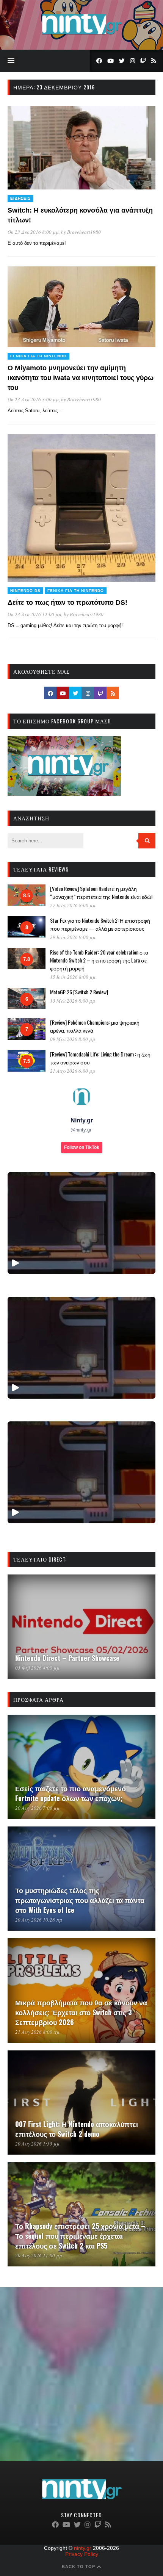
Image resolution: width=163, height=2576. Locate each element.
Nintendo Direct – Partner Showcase (67, 1658)
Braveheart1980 (84, 232)
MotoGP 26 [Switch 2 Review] (79, 992)
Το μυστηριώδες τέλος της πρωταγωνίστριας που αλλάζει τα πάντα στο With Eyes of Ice (80, 1900)
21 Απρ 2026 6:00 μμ (73, 1071)
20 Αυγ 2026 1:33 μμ (37, 2144)
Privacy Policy (82, 2554)
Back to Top (79, 2567)
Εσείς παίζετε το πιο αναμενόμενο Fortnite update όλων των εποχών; (71, 1793)
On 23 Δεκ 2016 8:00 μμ (33, 232)
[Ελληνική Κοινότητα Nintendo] (82, 35)
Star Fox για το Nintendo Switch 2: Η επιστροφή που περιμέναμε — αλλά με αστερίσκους (100, 924)
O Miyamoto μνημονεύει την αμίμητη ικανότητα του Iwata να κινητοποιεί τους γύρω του (81, 378)
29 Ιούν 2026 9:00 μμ (73, 937)
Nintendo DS (25, 591)
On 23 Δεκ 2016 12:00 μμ (34, 614)
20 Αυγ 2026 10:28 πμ (39, 1920)
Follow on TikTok (82, 1147)
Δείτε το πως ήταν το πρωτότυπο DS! (67, 603)
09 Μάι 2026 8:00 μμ (73, 1039)
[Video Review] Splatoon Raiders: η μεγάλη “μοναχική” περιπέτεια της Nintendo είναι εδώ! (101, 892)
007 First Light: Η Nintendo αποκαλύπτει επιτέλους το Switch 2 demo (77, 2129)
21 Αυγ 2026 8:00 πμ (37, 2032)
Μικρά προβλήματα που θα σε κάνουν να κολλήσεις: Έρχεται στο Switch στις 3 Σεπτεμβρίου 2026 (81, 2012)
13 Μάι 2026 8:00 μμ (73, 1001)
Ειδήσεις (20, 198)
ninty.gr (83, 2548)
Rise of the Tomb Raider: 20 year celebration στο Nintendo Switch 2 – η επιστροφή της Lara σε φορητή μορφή (99, 960)
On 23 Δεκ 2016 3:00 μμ (33, 399)
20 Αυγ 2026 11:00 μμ (39, 2255)
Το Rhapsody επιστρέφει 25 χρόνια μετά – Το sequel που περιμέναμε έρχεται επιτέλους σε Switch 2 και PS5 (80, 2236)
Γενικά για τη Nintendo (38, 356)
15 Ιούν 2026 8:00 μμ (73, 977)
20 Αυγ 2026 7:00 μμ (37, 1808)
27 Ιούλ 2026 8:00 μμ (73, 905)
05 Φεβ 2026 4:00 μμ (37, 1668)
